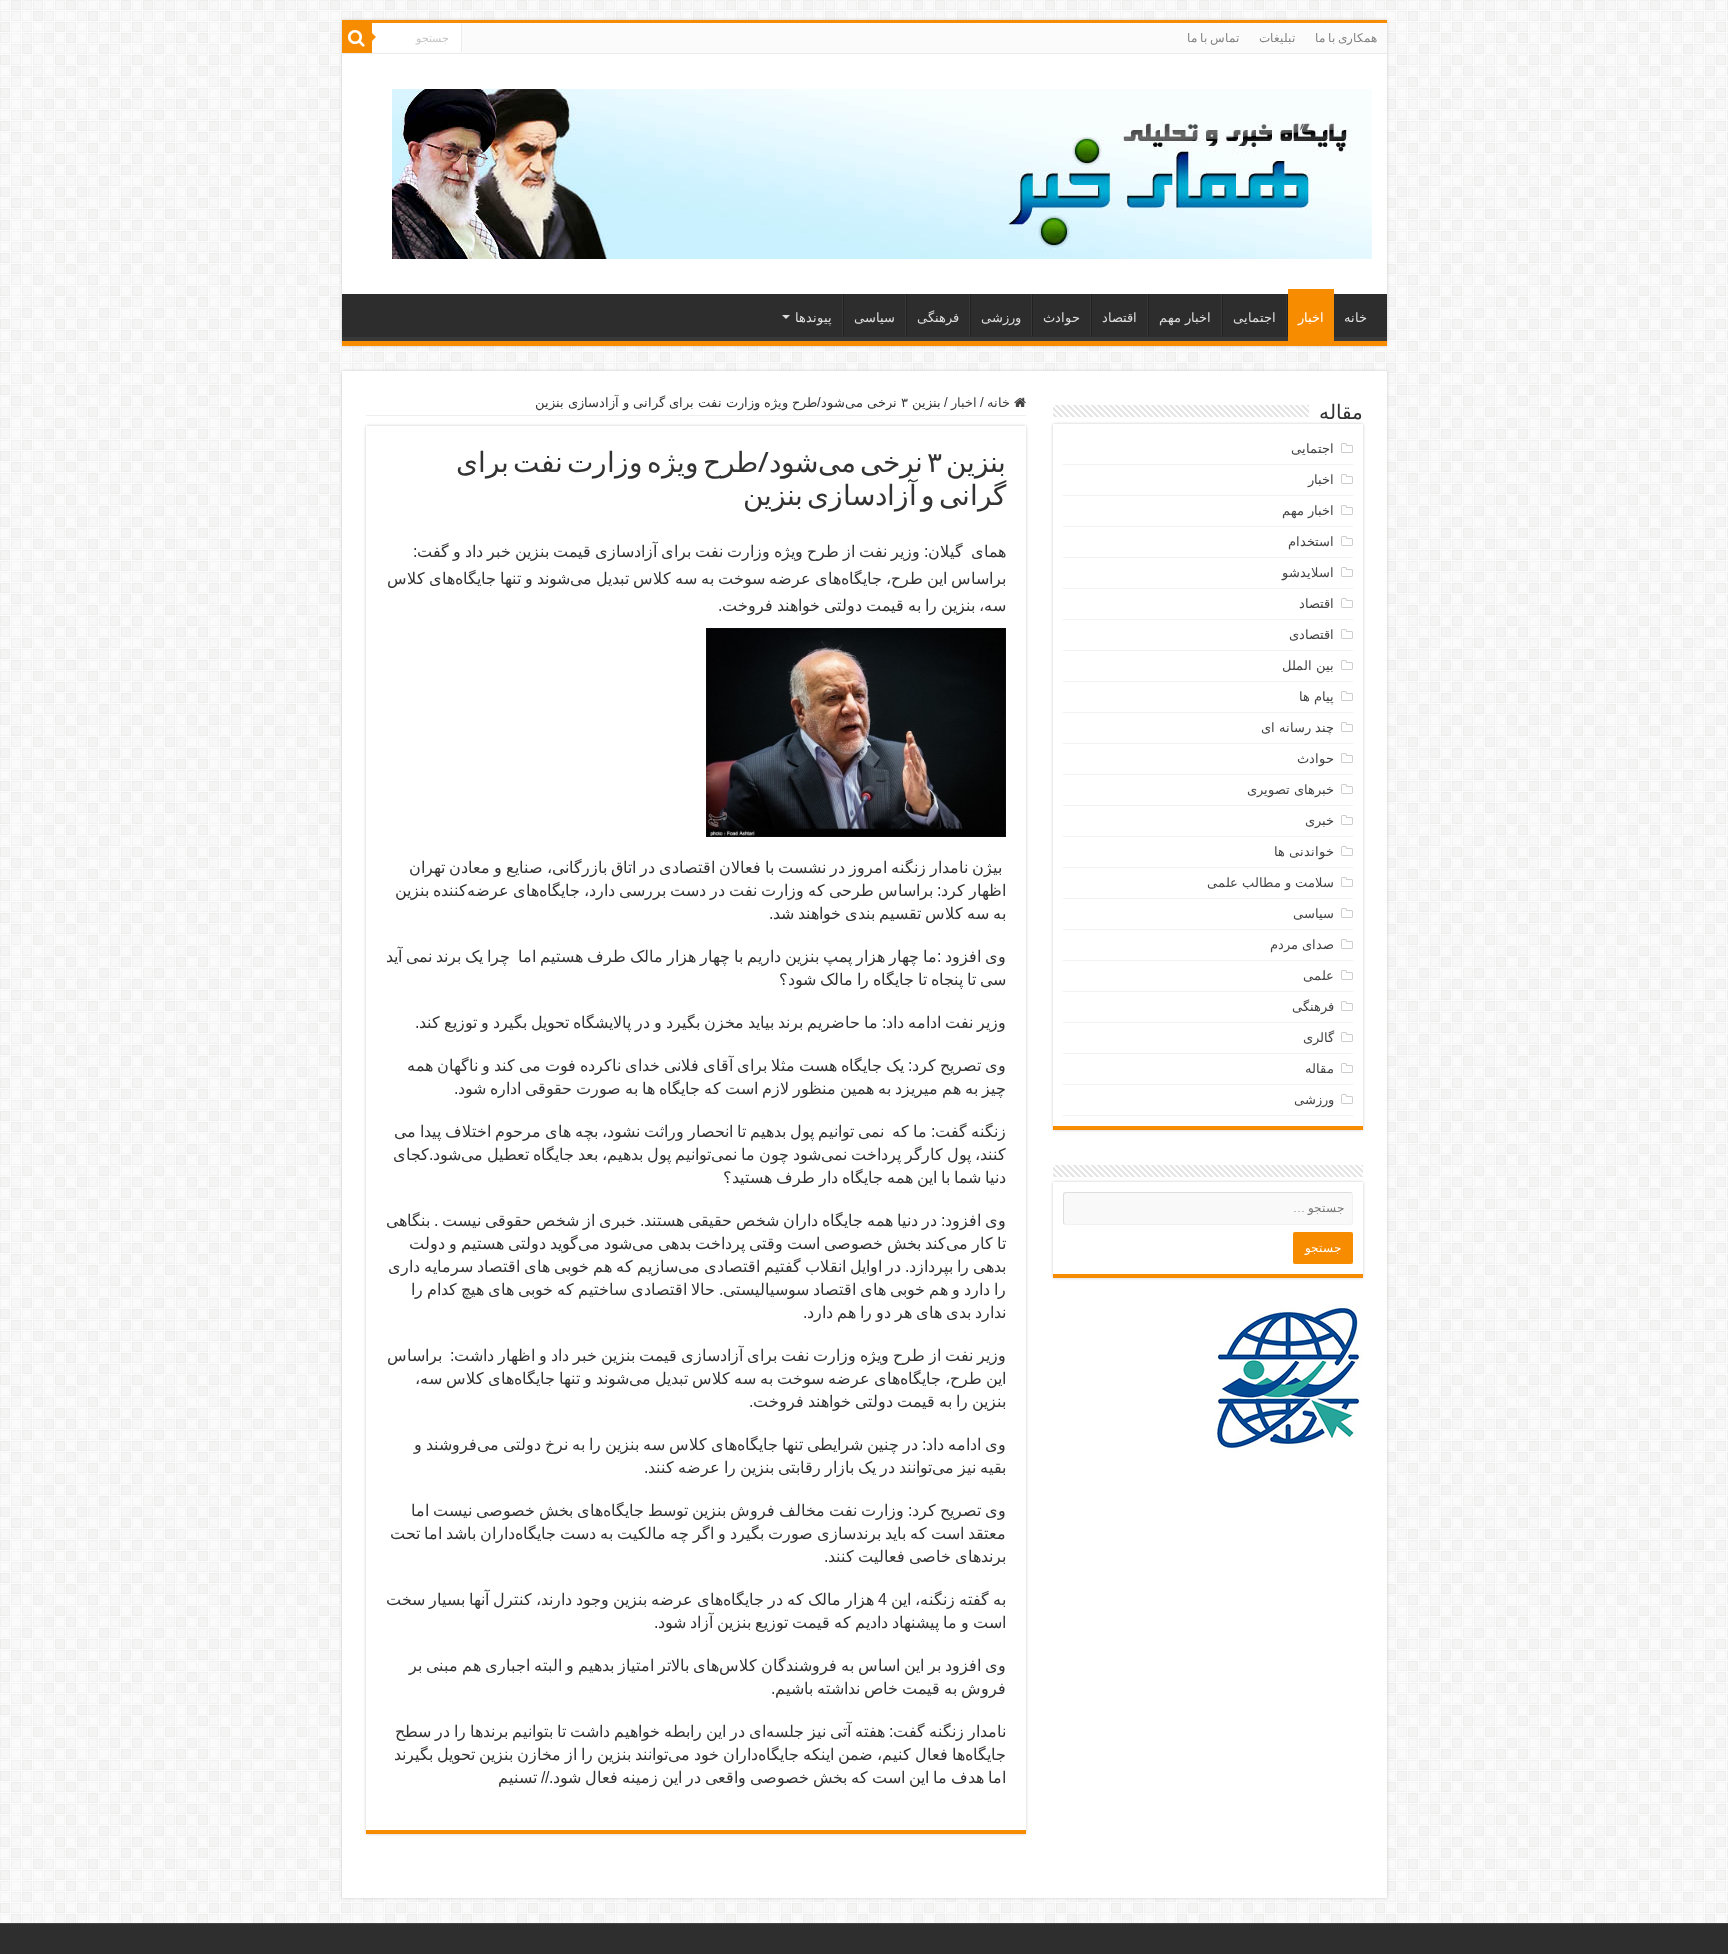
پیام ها (1316, 696)
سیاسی (874, 317)
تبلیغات (1277, 38)
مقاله (1319, 1068)
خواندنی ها (1304, 851)
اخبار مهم (1185, 317)
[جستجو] (357, 38)
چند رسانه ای (1297, 727)
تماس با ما (1213, 38)
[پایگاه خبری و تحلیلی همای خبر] (882, 170)
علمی (1318, 975)
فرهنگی (938, 317)
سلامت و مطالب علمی (1270, 882)
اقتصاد (1119, 317)
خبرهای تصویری (1290, 789)
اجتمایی (1254, 317)
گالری (1318, 1037)
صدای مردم (1302, 944)
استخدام (1311, 541)
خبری (1319, 820)
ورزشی (1001, 317)
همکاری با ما (1346, 38)
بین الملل (1308, 665)
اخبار (1311, 317)
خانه (1355, 317)
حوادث (1061, 317)
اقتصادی (1311, 634)
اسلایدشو (1308, 572)
